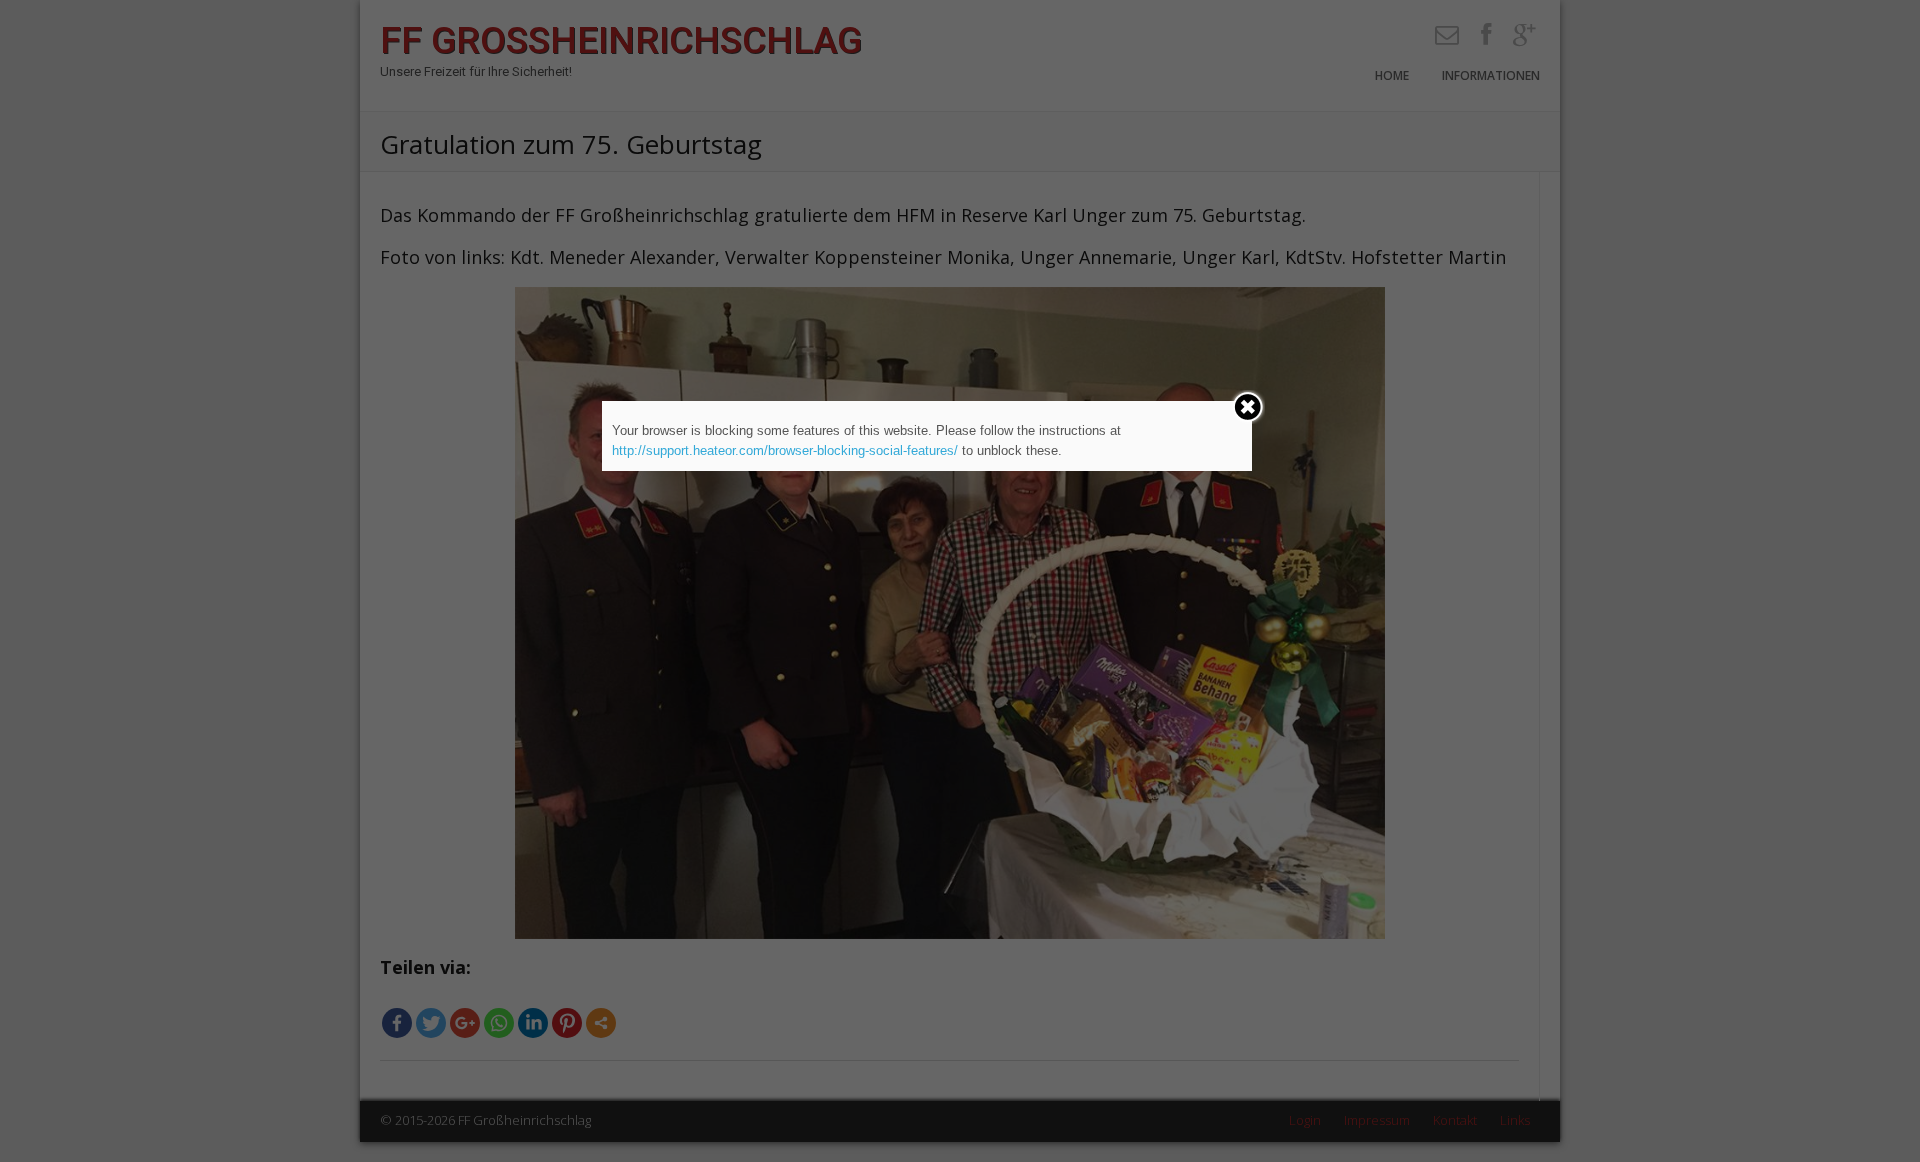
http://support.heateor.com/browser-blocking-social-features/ (785, 450)
